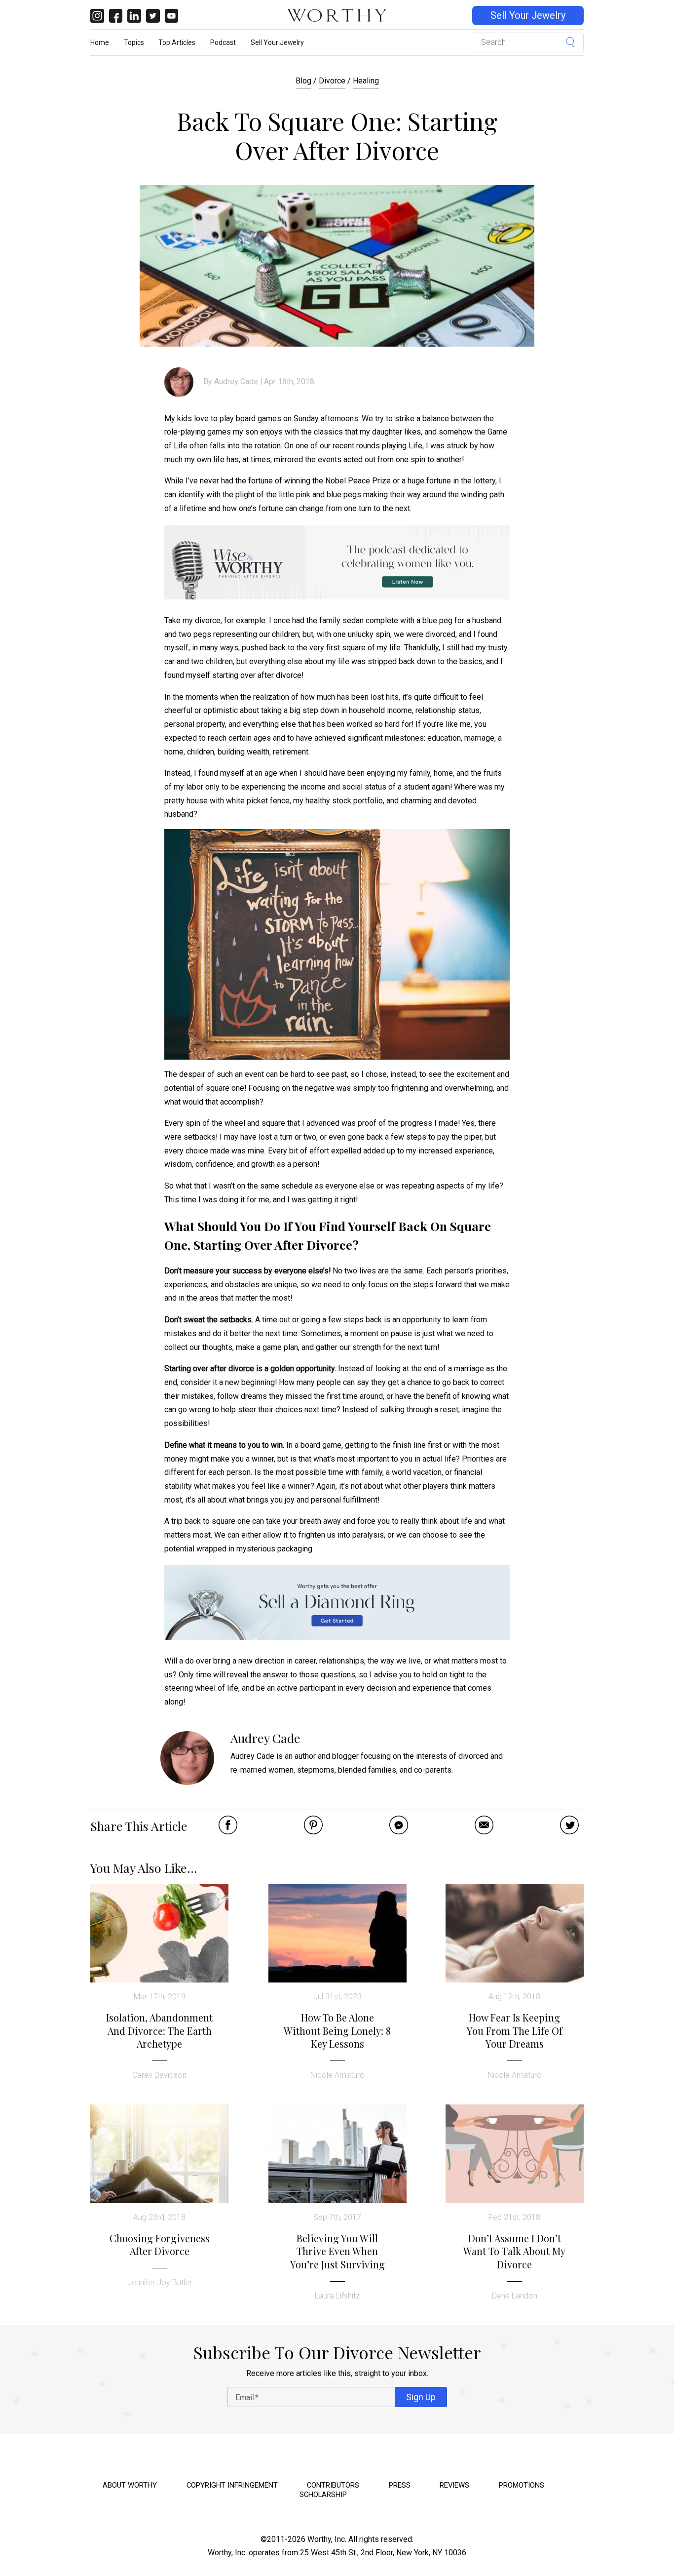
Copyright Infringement (232, 2485)
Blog (303, 81)
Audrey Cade (236, 381)
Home (100, 42)
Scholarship (323, 2495)
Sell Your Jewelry (528, 16)
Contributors (333, 2485)
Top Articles (177, 42)
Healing (366, 81)
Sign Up (421, 2397)
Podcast (223, 42)
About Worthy (130, 2485)
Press (400, 2485)
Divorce (332, 81)
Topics (134, 42)
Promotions (522, 2485)
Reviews (454, 2485)
